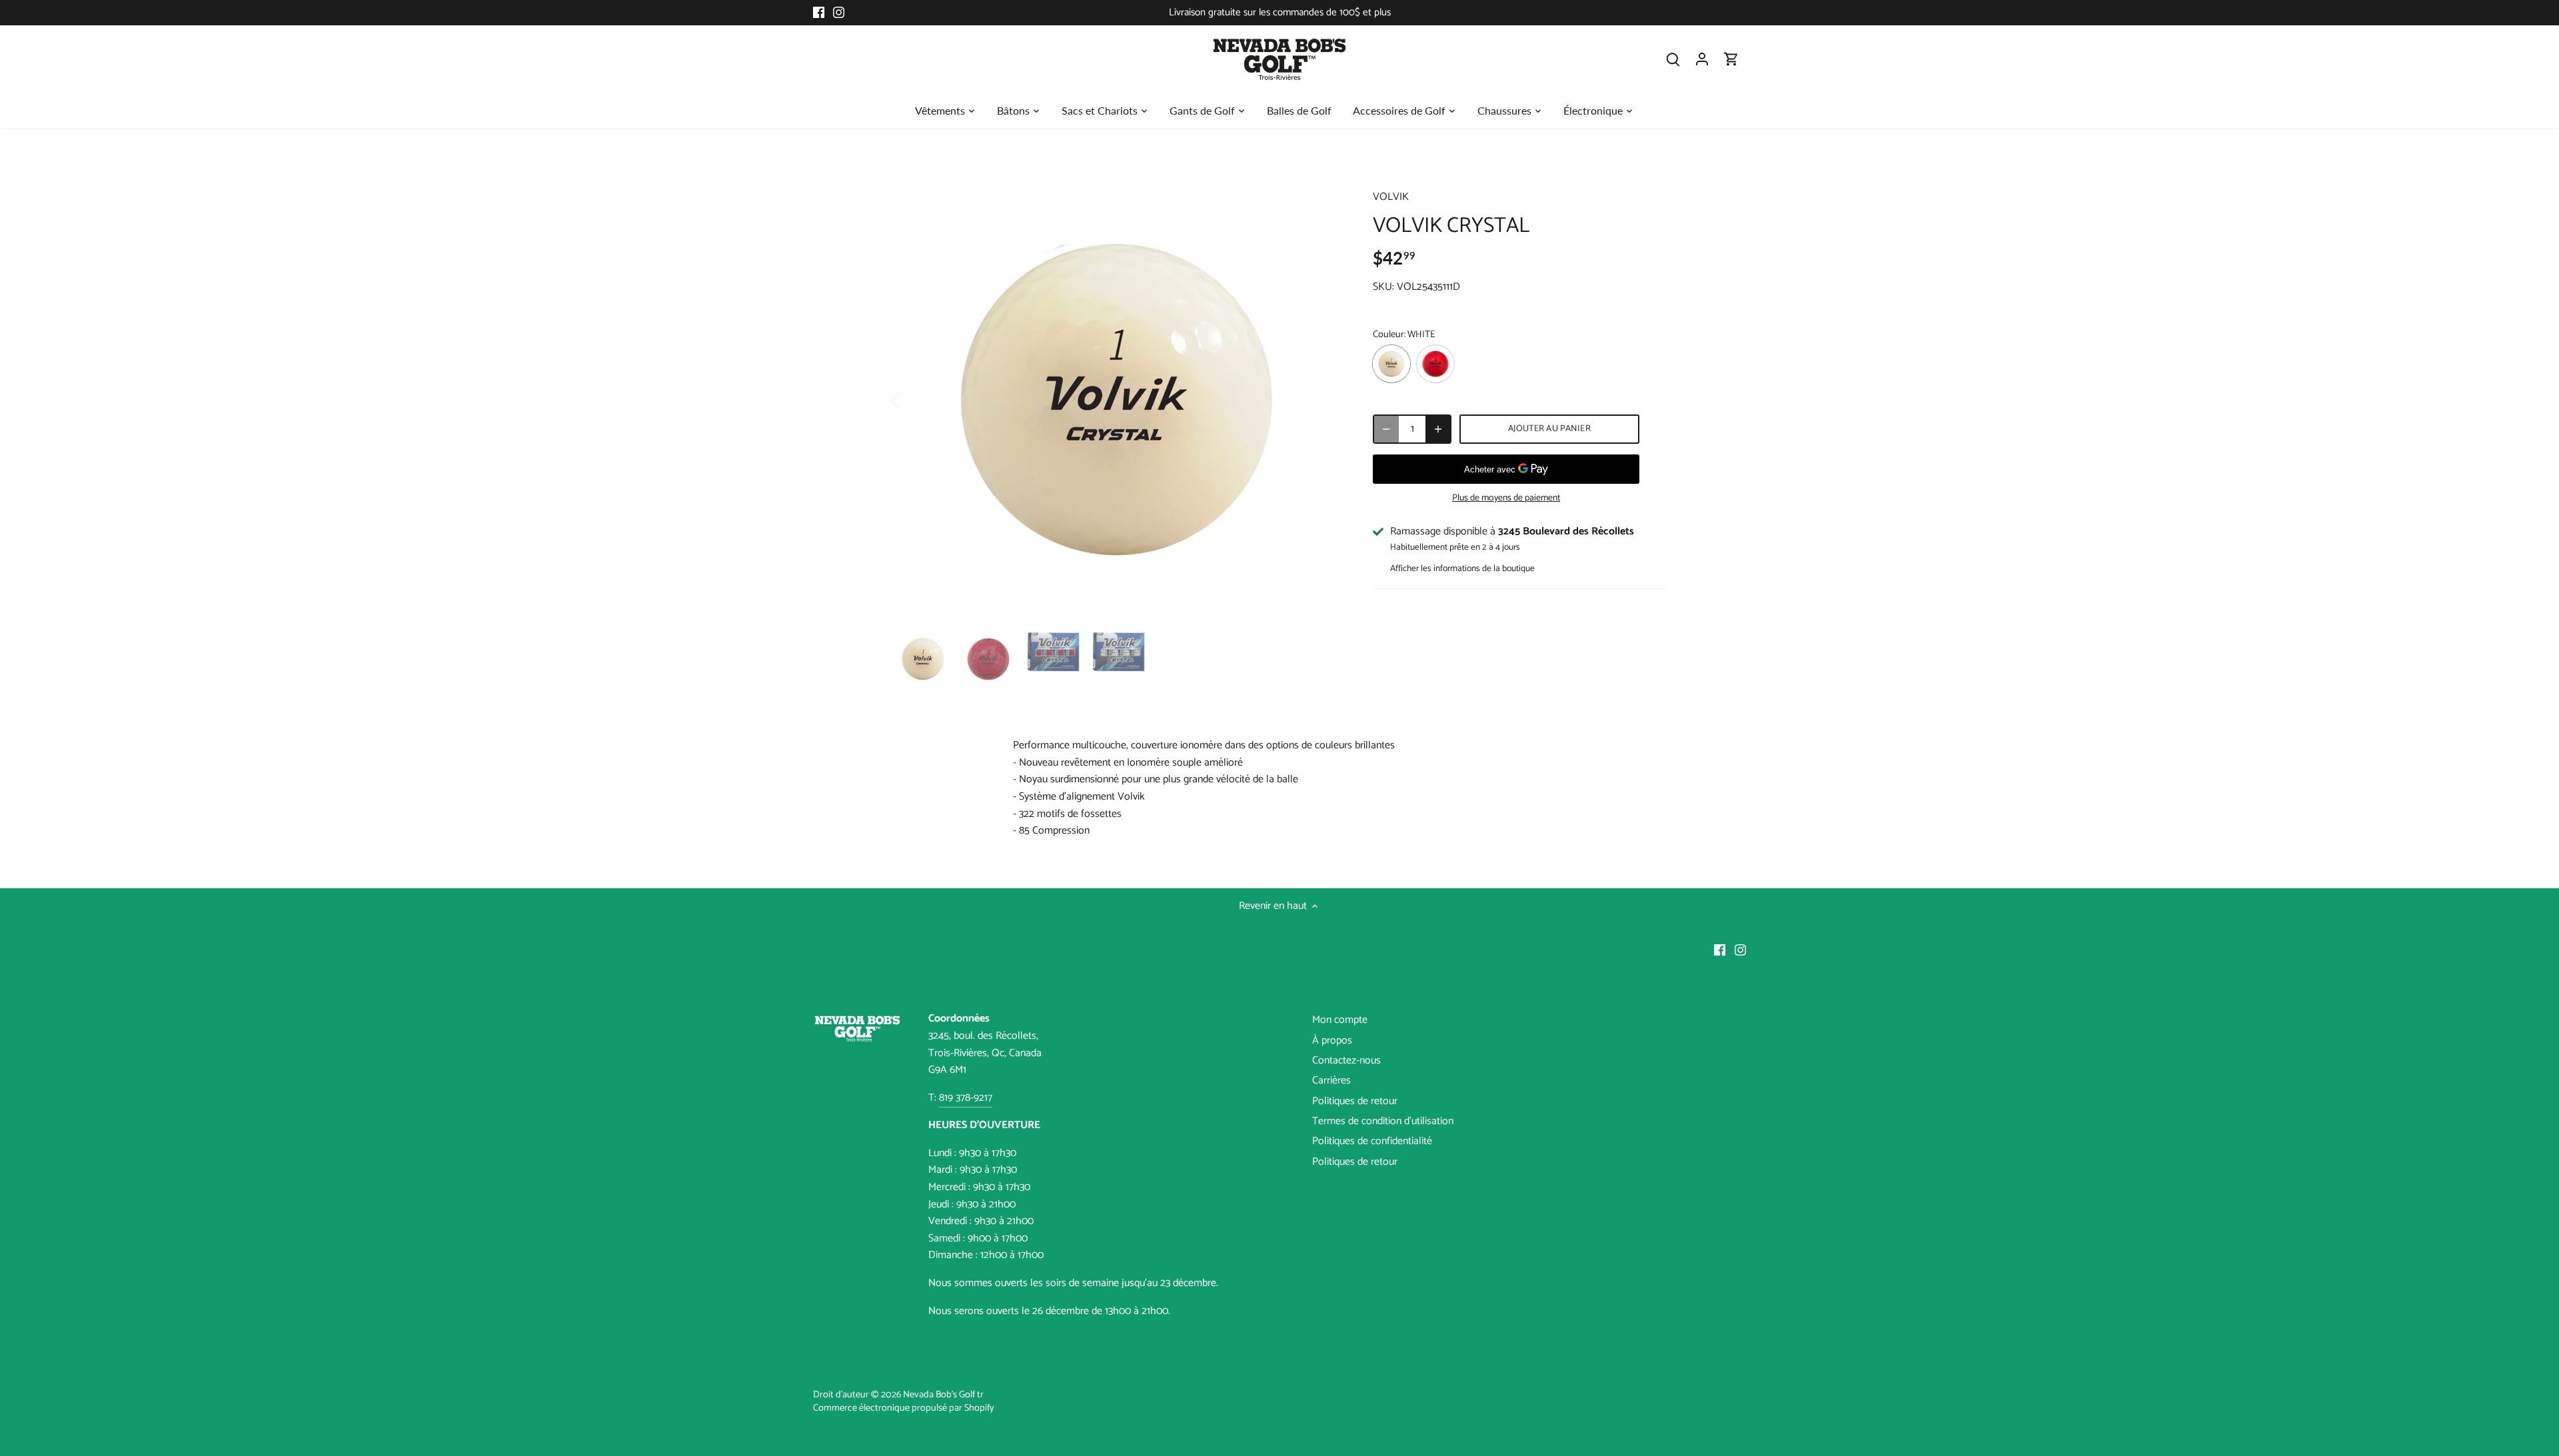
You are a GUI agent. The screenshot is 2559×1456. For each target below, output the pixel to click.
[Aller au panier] (1731, 59)
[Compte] (1702, 59)
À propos (1332, 1041)
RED (1435, 364)
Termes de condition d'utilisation (1383, 1121)
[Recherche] (1673, 59)
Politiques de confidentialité (1372, 1141)
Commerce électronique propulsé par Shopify (904, 1408)
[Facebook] (819, 13)
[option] (1117, 400)
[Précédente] (913, 400)
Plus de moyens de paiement (1506, 498)
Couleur (1388, 335)
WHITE (1391, 364)
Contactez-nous (1346, 1061)
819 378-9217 (966, 1098)
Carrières (1331, 1081)
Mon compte (1340, 1020)
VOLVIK (1391, 197)
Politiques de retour (1355, 1101)
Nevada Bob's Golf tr (943, 1395)
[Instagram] (839, 13)
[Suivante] (1321, 400)
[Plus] (1438, 429)
